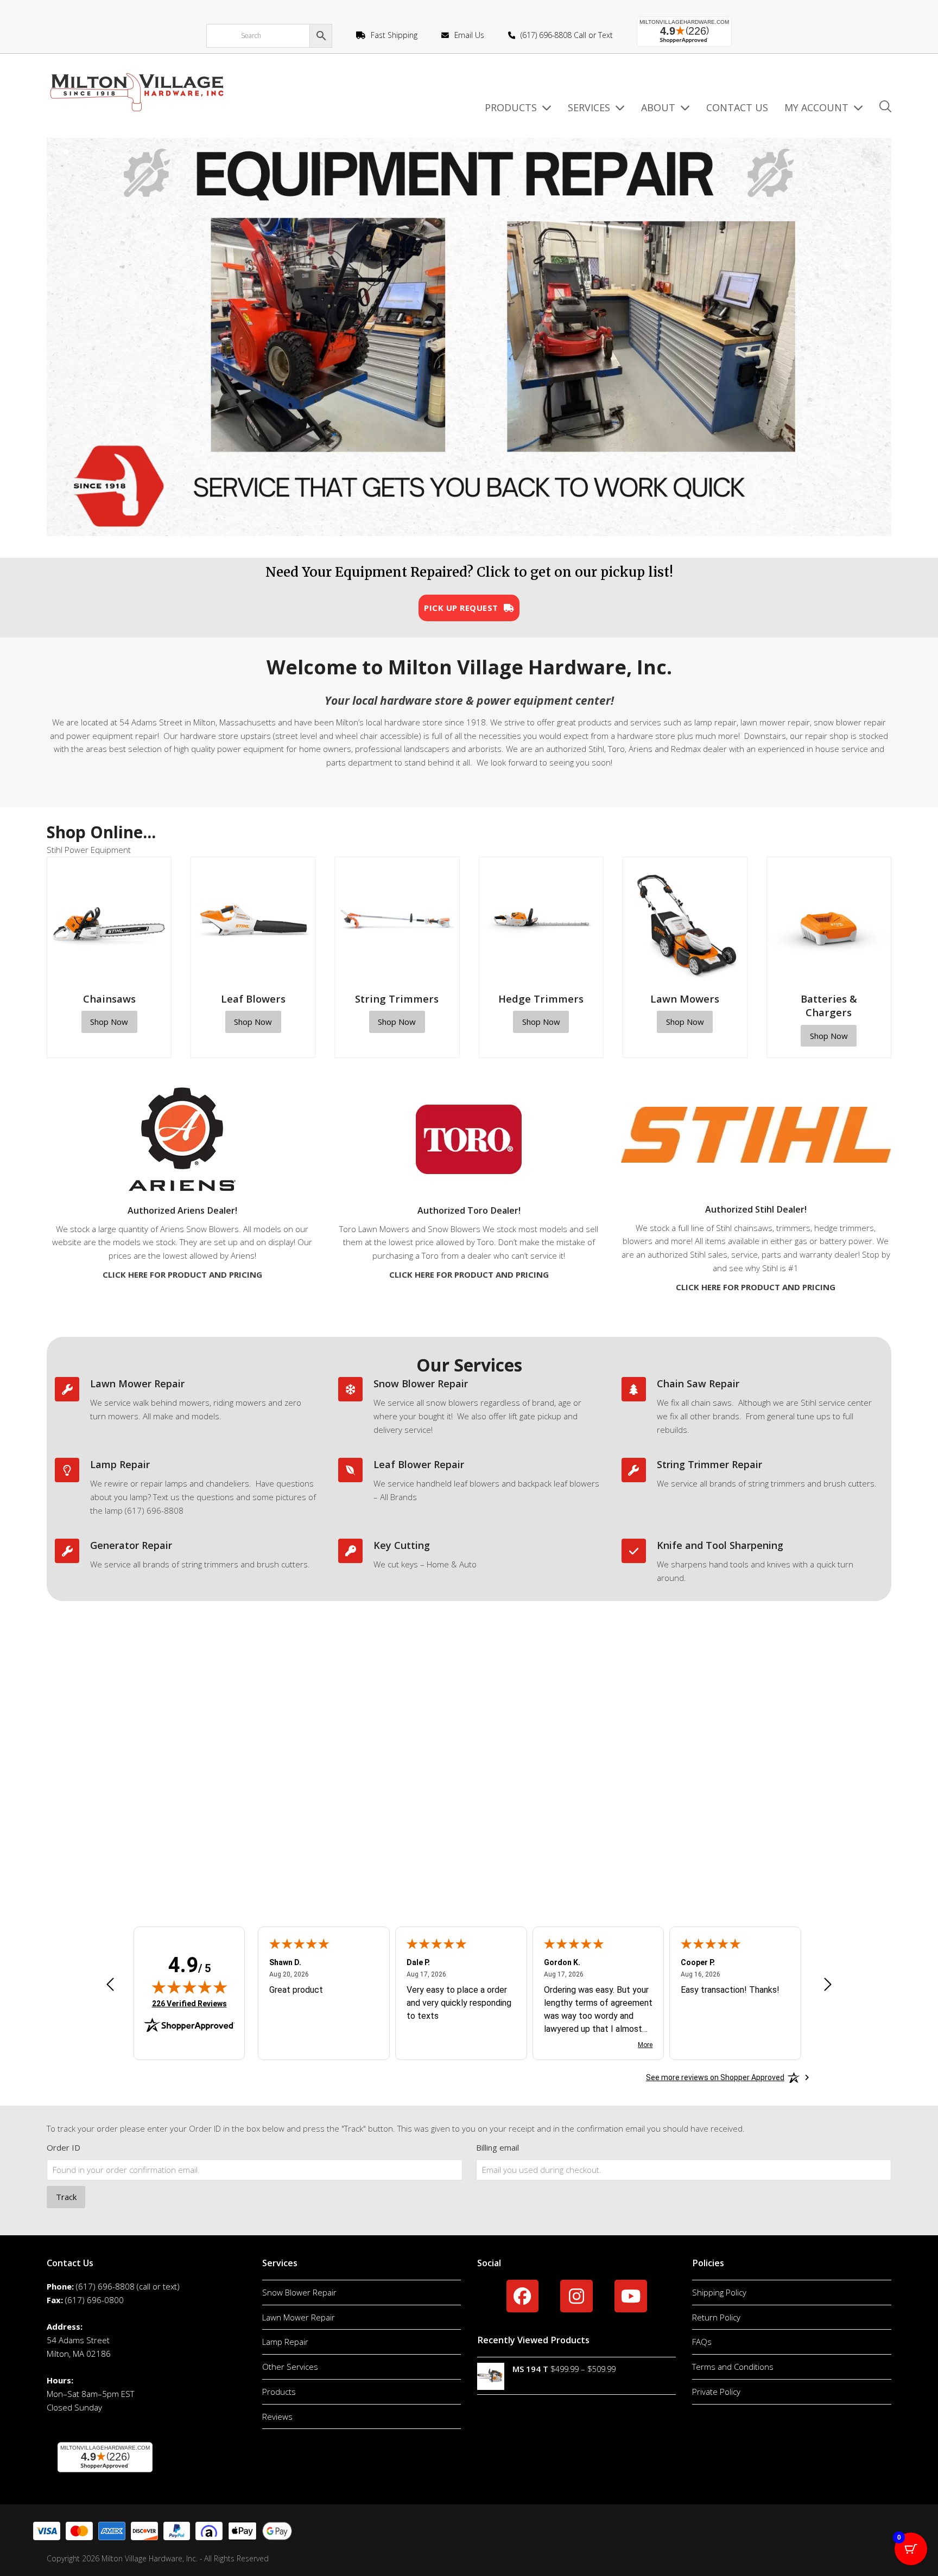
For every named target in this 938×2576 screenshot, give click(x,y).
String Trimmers (397, 999)
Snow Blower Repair (421, 1383)
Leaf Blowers (253, 999)
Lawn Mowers (685, 999)
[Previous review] (110, 1986)
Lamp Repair (120, 1464)
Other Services (290, 2367)
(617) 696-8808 (105, 2286)
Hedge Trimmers (541, 999)
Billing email (497, 2147)
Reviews (277, 2416)
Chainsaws (109, 999)
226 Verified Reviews (189, 2003)
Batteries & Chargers (829, 1005)
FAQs (702, 2342)
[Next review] (828, 1986)
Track (66, 2197)
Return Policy (716, 2317)
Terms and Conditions (733, 2367)
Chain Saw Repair (698, 1383)
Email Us (469, 35)
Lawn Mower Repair (137, 1383)
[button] (885, 108)
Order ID (64, 2147)
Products (279, 2392)
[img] (189, 1987)
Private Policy (716, 2392)
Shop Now (109, 1022)
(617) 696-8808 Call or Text (567, 35)
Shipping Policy (719, 2292)
